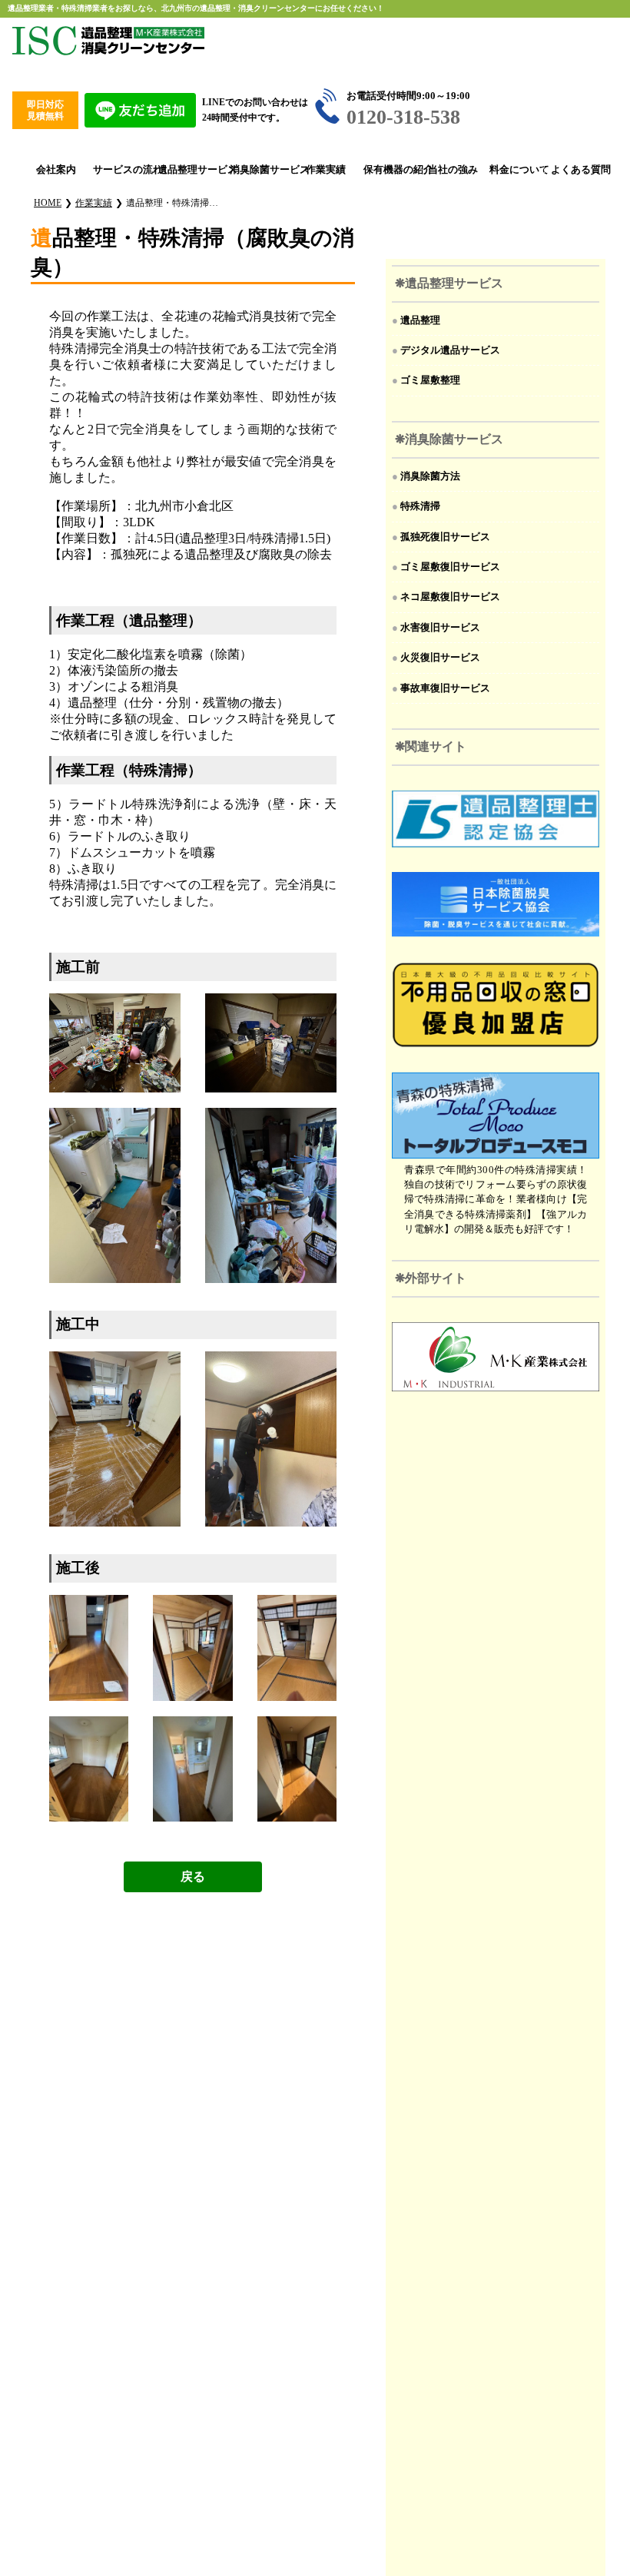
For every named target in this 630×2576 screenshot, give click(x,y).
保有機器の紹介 (389, 170)
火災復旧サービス (440, 658)
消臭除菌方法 (430, 476)
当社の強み (452, 170)
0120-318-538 (403, 117)
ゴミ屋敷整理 (430, 380)
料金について (514, 170)
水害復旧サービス (440, 628)
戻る (193, 1876)
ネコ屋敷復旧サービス (450, 597)
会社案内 (56, 170)
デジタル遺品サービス (450, 350)
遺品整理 (420, 320)
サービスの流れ (119, 170)
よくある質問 (575, 170)
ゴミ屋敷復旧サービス (450, 567)
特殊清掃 (420, 506)
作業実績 (326, 170)
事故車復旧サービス (445, 688)
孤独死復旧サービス (445, 537)
